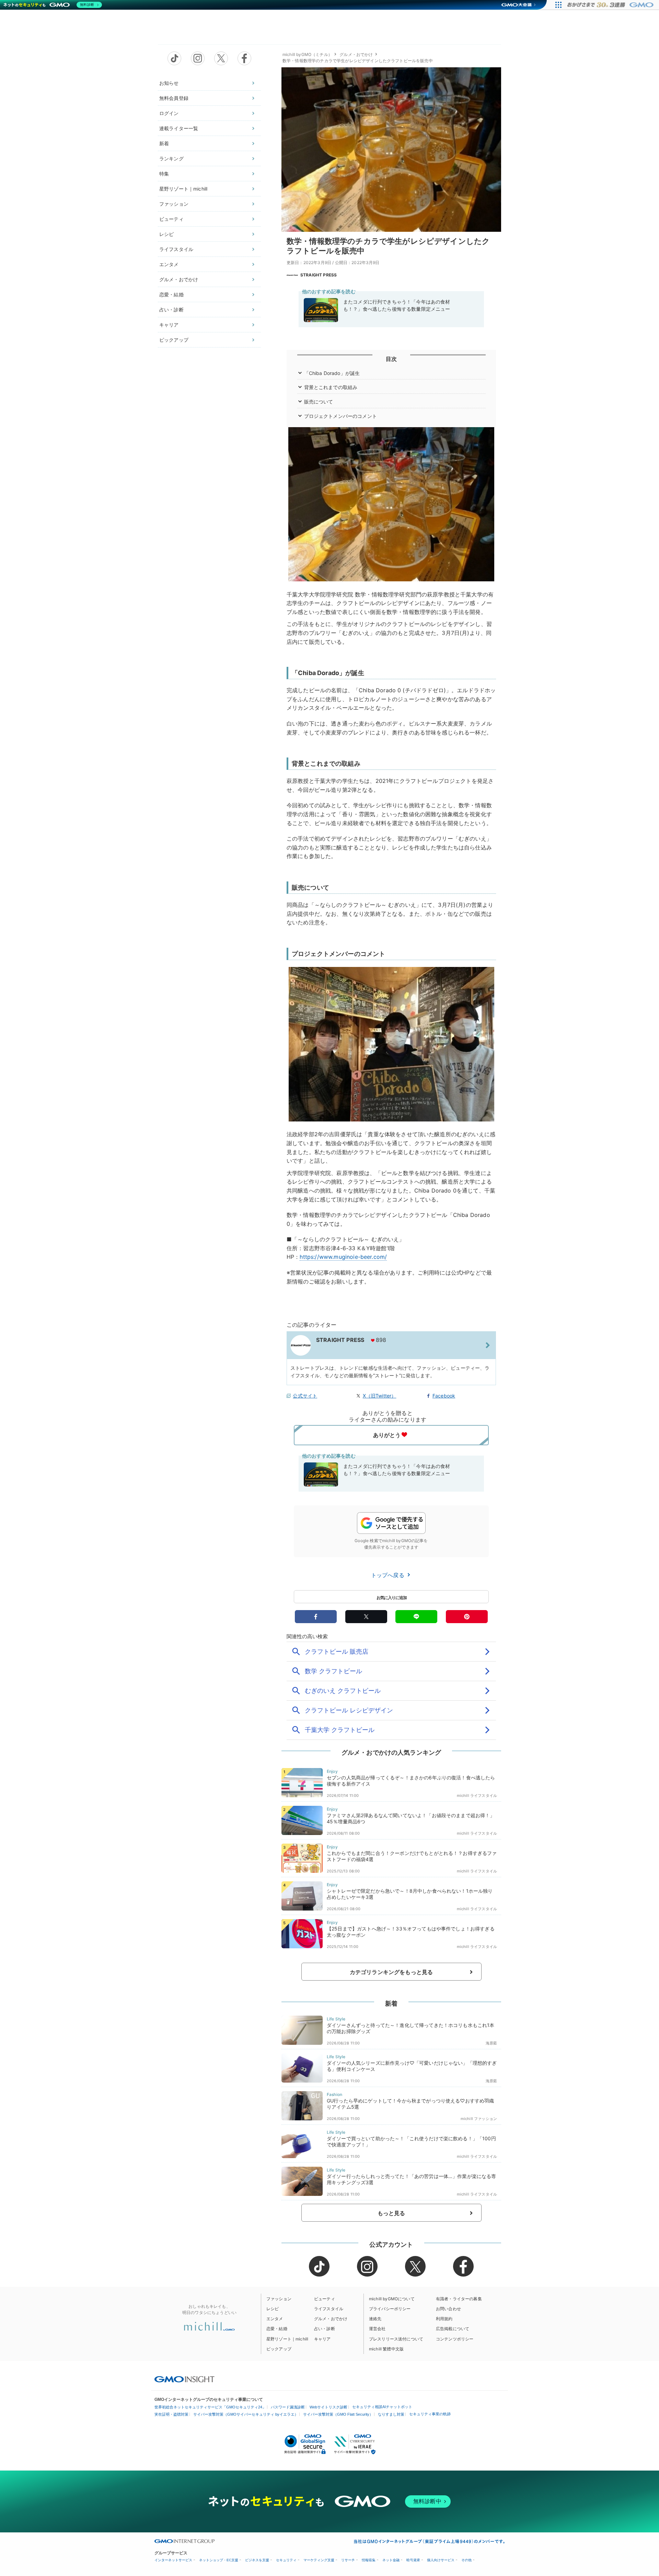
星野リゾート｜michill (183, 189)
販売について (319, 402)
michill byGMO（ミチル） (307, 54)
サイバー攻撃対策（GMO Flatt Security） (338, 2414)
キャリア (169, 325)
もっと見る (391, 2213)
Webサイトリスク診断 (328, 2407)
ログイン (169, 113)
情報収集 (369, 2560)
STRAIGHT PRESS (319, 275)
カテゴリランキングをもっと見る (391, 1972)
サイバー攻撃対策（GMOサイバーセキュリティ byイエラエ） (246, 2414)
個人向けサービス (441, 2560)
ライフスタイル (176, 249)
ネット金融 (391, 2560)
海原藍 (491, 2043)
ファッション (174, 204)
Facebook (444, 1396)
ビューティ (171, 219)
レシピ (166, 234)
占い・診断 (171, 310)
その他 (466, 2560)
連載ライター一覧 (179, 128)
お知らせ (169, 83)
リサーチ (348, 2560)
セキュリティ (286, 2560)
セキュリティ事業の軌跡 (430, 2414)
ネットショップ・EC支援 (219, 2560)
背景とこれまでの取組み (331, 387)
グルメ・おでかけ (179, 279)
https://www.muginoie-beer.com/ (343, 1257)
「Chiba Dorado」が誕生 (332, 373)
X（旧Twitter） (380, 1396)
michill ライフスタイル (477, 1796)
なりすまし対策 (391, 2414)
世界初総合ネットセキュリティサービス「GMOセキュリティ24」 (210, 2407)
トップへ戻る (389, 1575)
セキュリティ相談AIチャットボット (382, 2407)
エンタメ (169, 264)
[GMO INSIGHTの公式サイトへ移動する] (184, 2379)
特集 (164, 174)
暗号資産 (413, 2560)
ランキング (171, 158)
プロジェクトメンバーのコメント (340, 416)
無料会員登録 (174, 98)
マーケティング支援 (319, 2560)
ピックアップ (174, 340)
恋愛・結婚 (171, 294)
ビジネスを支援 (257, 2560)
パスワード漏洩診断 (288, 2407)
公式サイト (305, 1396)
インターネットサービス (173, 2560)
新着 (164, 143)
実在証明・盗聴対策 (171, 2414)
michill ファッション (479, 2119)
